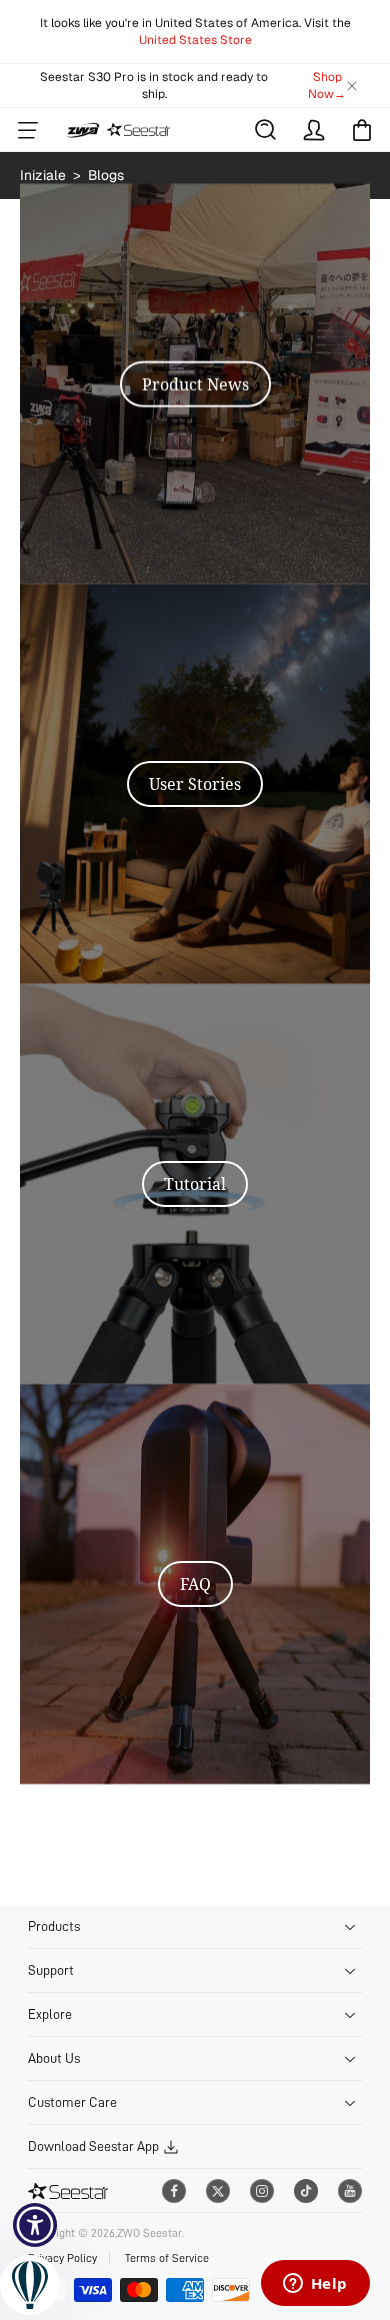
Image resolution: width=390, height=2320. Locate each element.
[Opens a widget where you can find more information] (315, 2285)
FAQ (195, 1584)
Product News (195, 384)
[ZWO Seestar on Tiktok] (306, 2191)
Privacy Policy (62, 2258)
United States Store (195, 40)
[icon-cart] (362, 130)
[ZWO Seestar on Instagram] (262, 2191)
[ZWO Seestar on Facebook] (174, 2191)
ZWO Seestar (149, 2233)
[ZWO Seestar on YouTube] (350, 2191)
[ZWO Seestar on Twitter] (218, 2191)
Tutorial (195, 1184)
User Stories (195, 784)
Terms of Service (167, 2258)
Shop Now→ (327, 85)
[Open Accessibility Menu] (35, 2225)
